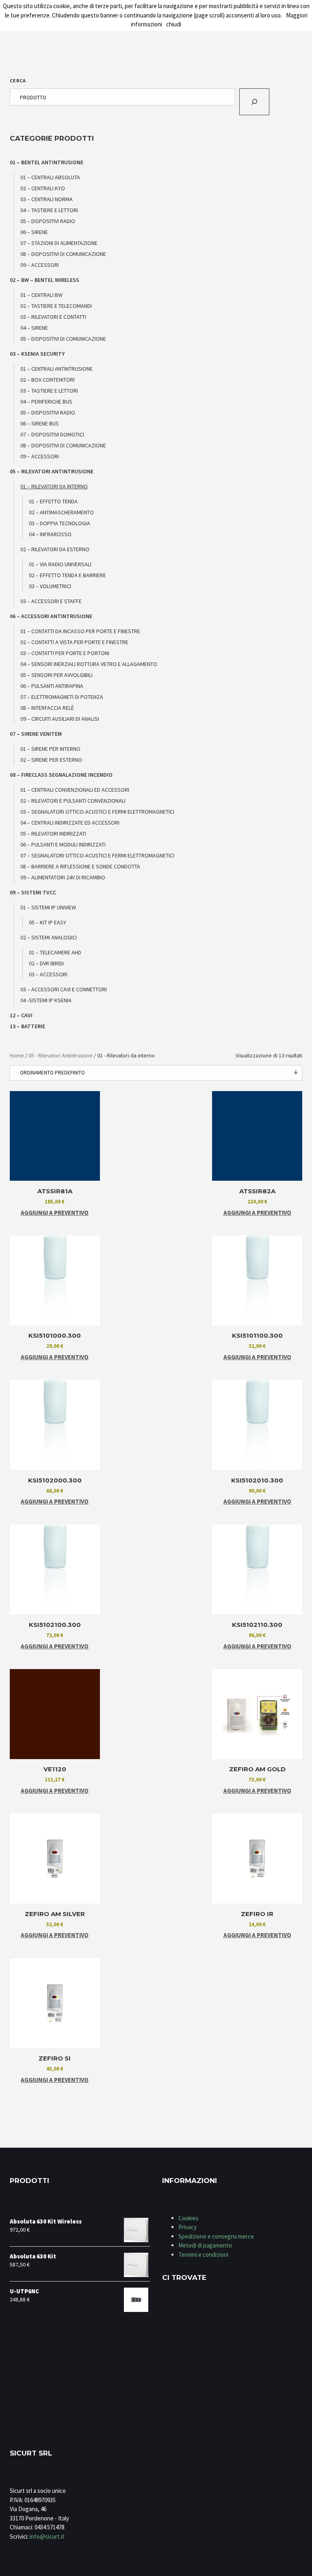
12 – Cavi (21, 1015)
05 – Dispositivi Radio (48, 221)
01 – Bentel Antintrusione (47, 162)
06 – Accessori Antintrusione (51, 616)
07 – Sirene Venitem (36, 734)
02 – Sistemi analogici (49, 937)
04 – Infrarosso (50, 534)
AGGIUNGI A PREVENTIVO (55, 1213)
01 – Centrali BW (41, 295)
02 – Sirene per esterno (51, 760)
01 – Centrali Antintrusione (56, 369)
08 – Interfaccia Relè (47, 708)
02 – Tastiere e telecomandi (56, 306)
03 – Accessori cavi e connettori (64, 989)
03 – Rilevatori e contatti (53, 317)
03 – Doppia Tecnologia (60, 523)
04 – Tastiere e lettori (49, 210)
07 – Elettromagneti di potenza (62, 697)
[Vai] (254, 102)
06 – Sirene (34, 232)
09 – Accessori (40, 265)
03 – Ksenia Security (37, 354)
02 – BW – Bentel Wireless (44, 280)
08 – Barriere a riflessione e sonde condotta (80, 866)
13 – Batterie (27, 1026)
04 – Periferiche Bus (46, 402)
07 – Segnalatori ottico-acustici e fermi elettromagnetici (97, 855)
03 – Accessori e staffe (51, 601)
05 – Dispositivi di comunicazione (63, 339)
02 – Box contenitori (48, 380)
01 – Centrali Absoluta (50, 177)
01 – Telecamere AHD (55, 952)
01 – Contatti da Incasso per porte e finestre (80, 631)
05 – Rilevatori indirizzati (53, 834)
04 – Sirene (34, 328)
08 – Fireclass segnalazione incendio (61, 775)
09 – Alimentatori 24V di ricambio (63, 877)
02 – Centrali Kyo (43, 188)
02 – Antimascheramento (61, 512)
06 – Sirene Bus (40, 423)
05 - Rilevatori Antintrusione (61, 1055)
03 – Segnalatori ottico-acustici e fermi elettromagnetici (97, 812)
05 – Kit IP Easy (48, 922)
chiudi (174, 24)
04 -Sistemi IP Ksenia (46, 1000)
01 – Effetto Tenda (53, 501)
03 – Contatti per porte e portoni (65, 653)
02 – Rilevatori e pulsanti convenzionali (73, 801)
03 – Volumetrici (50, 586)
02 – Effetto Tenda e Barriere (67, 575)
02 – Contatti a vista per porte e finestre (74, 642)
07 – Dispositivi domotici (52, 434)
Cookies (188, 2218)
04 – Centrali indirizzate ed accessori (70, 823)
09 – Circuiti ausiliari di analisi (60, 719)
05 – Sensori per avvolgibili (56, 675)
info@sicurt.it (47, 2536)
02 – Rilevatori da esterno (55, 549)
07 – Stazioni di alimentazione (59, 243)
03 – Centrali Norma (47, 199)
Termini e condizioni (203, 2255)
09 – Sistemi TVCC (33, 892)
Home (17, 1055)
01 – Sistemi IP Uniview (48, 907)
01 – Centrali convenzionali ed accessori (75, 790)
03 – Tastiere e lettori (49, 391)
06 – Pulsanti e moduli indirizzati (63, 844)
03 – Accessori (48, 974)
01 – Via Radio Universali (60, 564)
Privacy (187, 2227)
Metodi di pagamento (205, 2245)
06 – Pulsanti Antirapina (52, 686)
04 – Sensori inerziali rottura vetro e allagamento (89, 664)
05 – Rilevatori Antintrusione (52, 471)
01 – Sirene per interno (50, 749)
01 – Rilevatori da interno (54, 486)
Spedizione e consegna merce (216, 2236)
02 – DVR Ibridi (46, 963)
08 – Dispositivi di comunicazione (63, 254)
